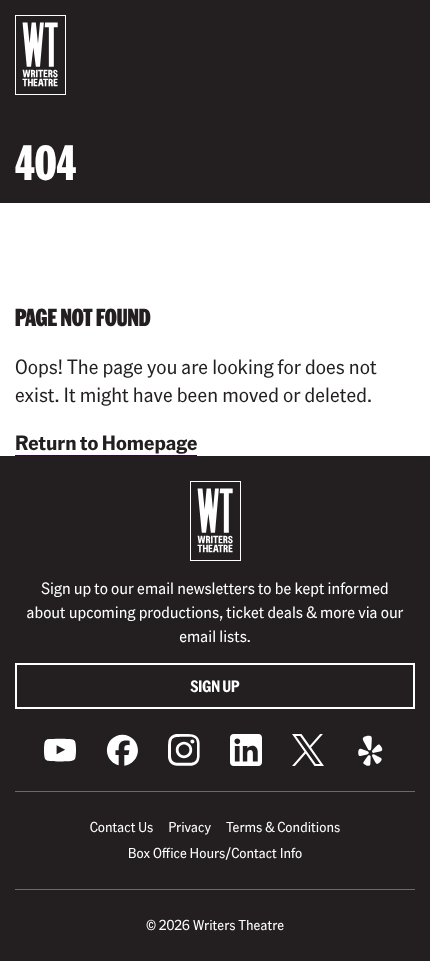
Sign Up (215, 685)
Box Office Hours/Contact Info (215, 853)
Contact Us (121, 827)
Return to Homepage (106, 442)
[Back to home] (40, 55)
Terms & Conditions (283, 827)
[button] (399, 31)
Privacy (189, 827)
